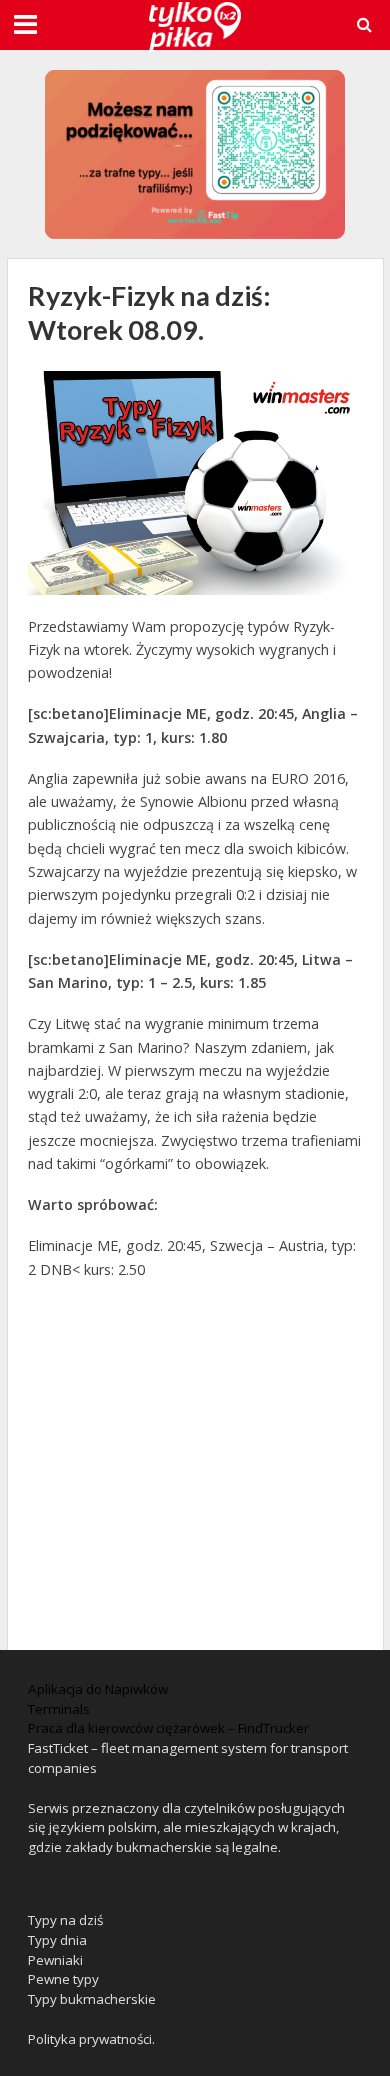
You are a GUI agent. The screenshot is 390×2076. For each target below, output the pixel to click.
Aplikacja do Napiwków (98, 1689)
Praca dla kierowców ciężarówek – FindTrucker (168, 1728)
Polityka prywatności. (91, 2039)
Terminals (59, 1709)
